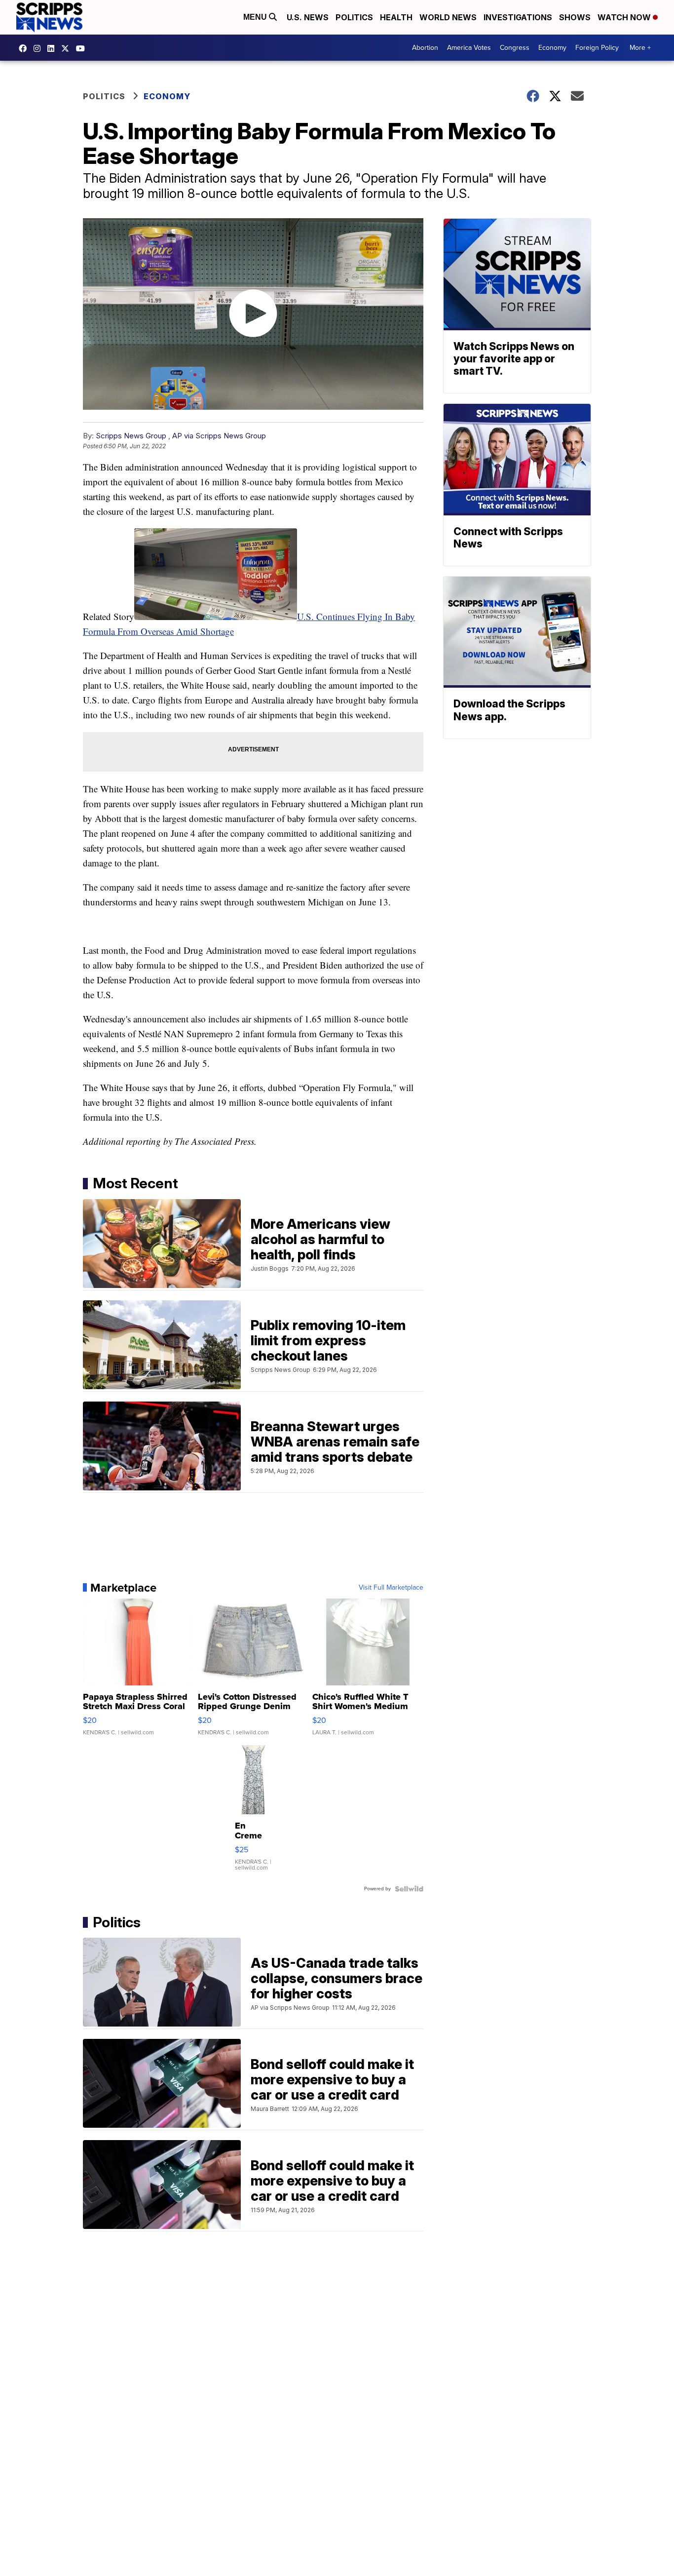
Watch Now (625, 17)
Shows (575, 17)
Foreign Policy (597, 48)
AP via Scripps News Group (219, 436)
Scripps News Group (131, 436)
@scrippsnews (83, 48)
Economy (552, 48)
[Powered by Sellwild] (409, 1889)
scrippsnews (25, 48)
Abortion (425, 48)
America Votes (469, 48)
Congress (515, 48)
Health (396, 17)
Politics (354, 17)
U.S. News (308, 17)
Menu (256, 17)
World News (448, 17)
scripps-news (53, 48)
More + (640, 48)
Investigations (518, 17)
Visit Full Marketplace (391, 1588)
